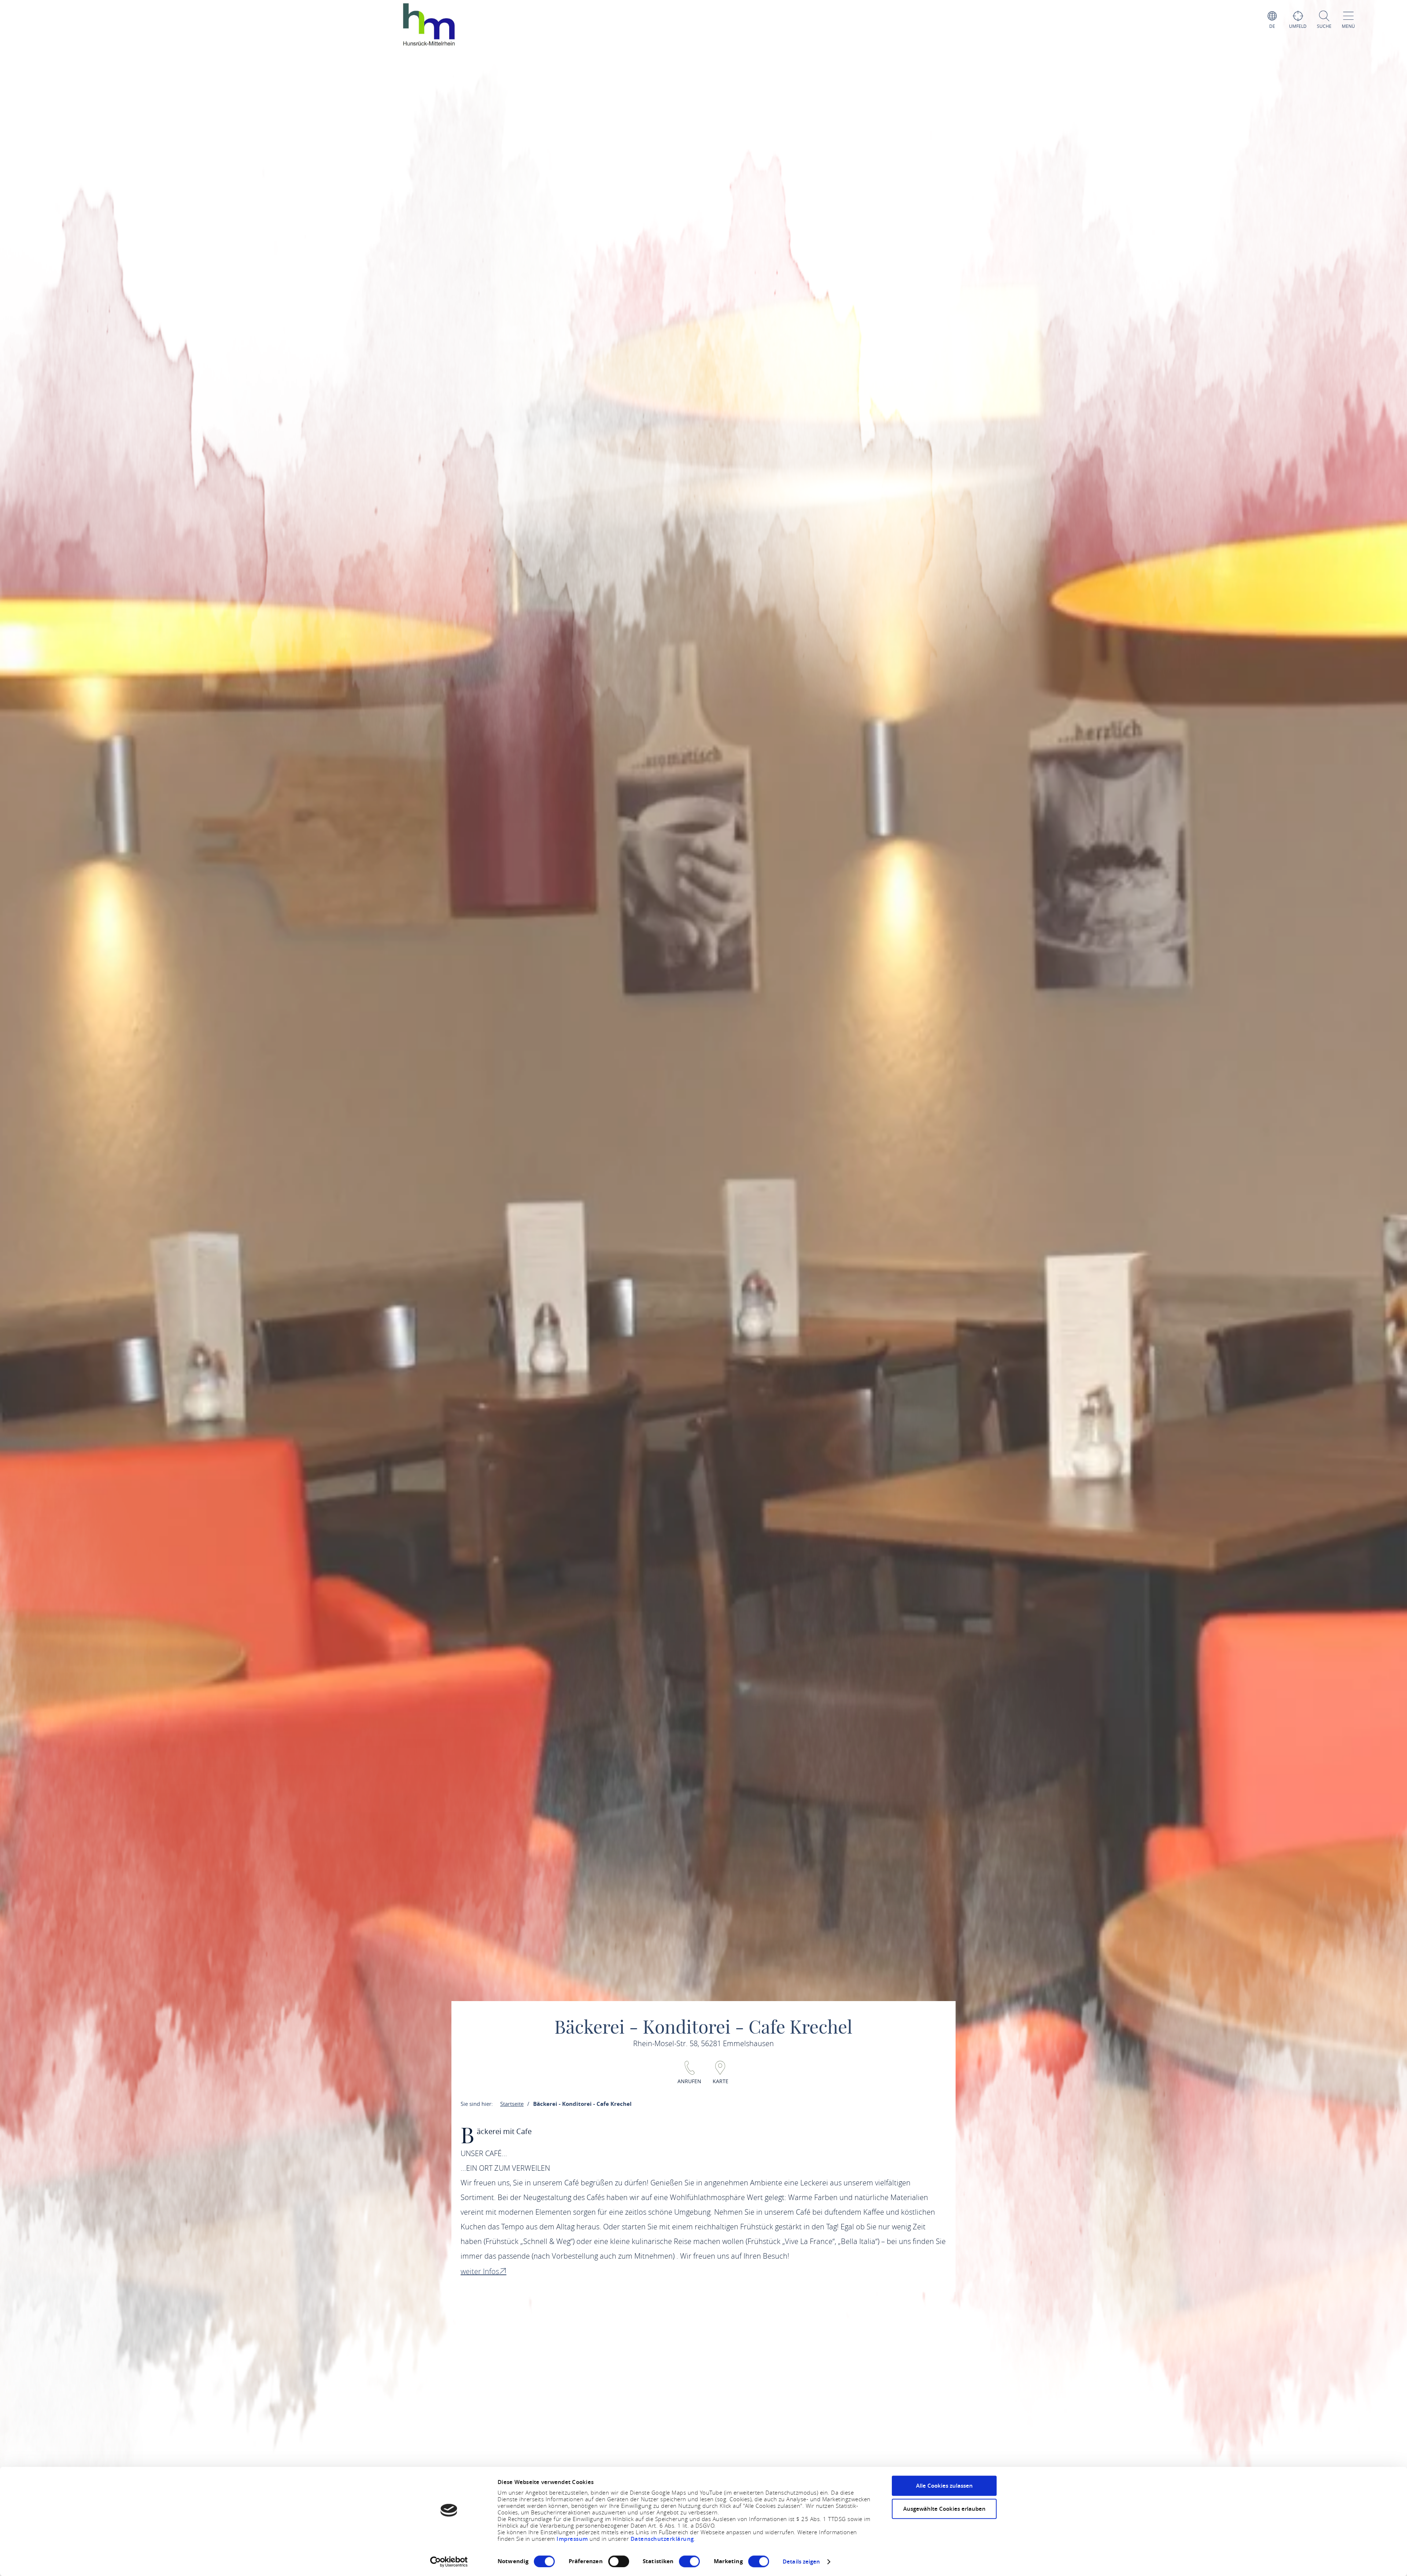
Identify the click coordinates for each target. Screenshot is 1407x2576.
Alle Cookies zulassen (944, 2486)
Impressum (573, 2539)
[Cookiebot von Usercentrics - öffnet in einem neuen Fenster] (449, 2562)
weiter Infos (480, 2271)
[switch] (619, 2561)
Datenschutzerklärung (662, 2539)
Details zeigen (801, 2562)
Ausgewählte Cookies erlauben (944, 2509)
